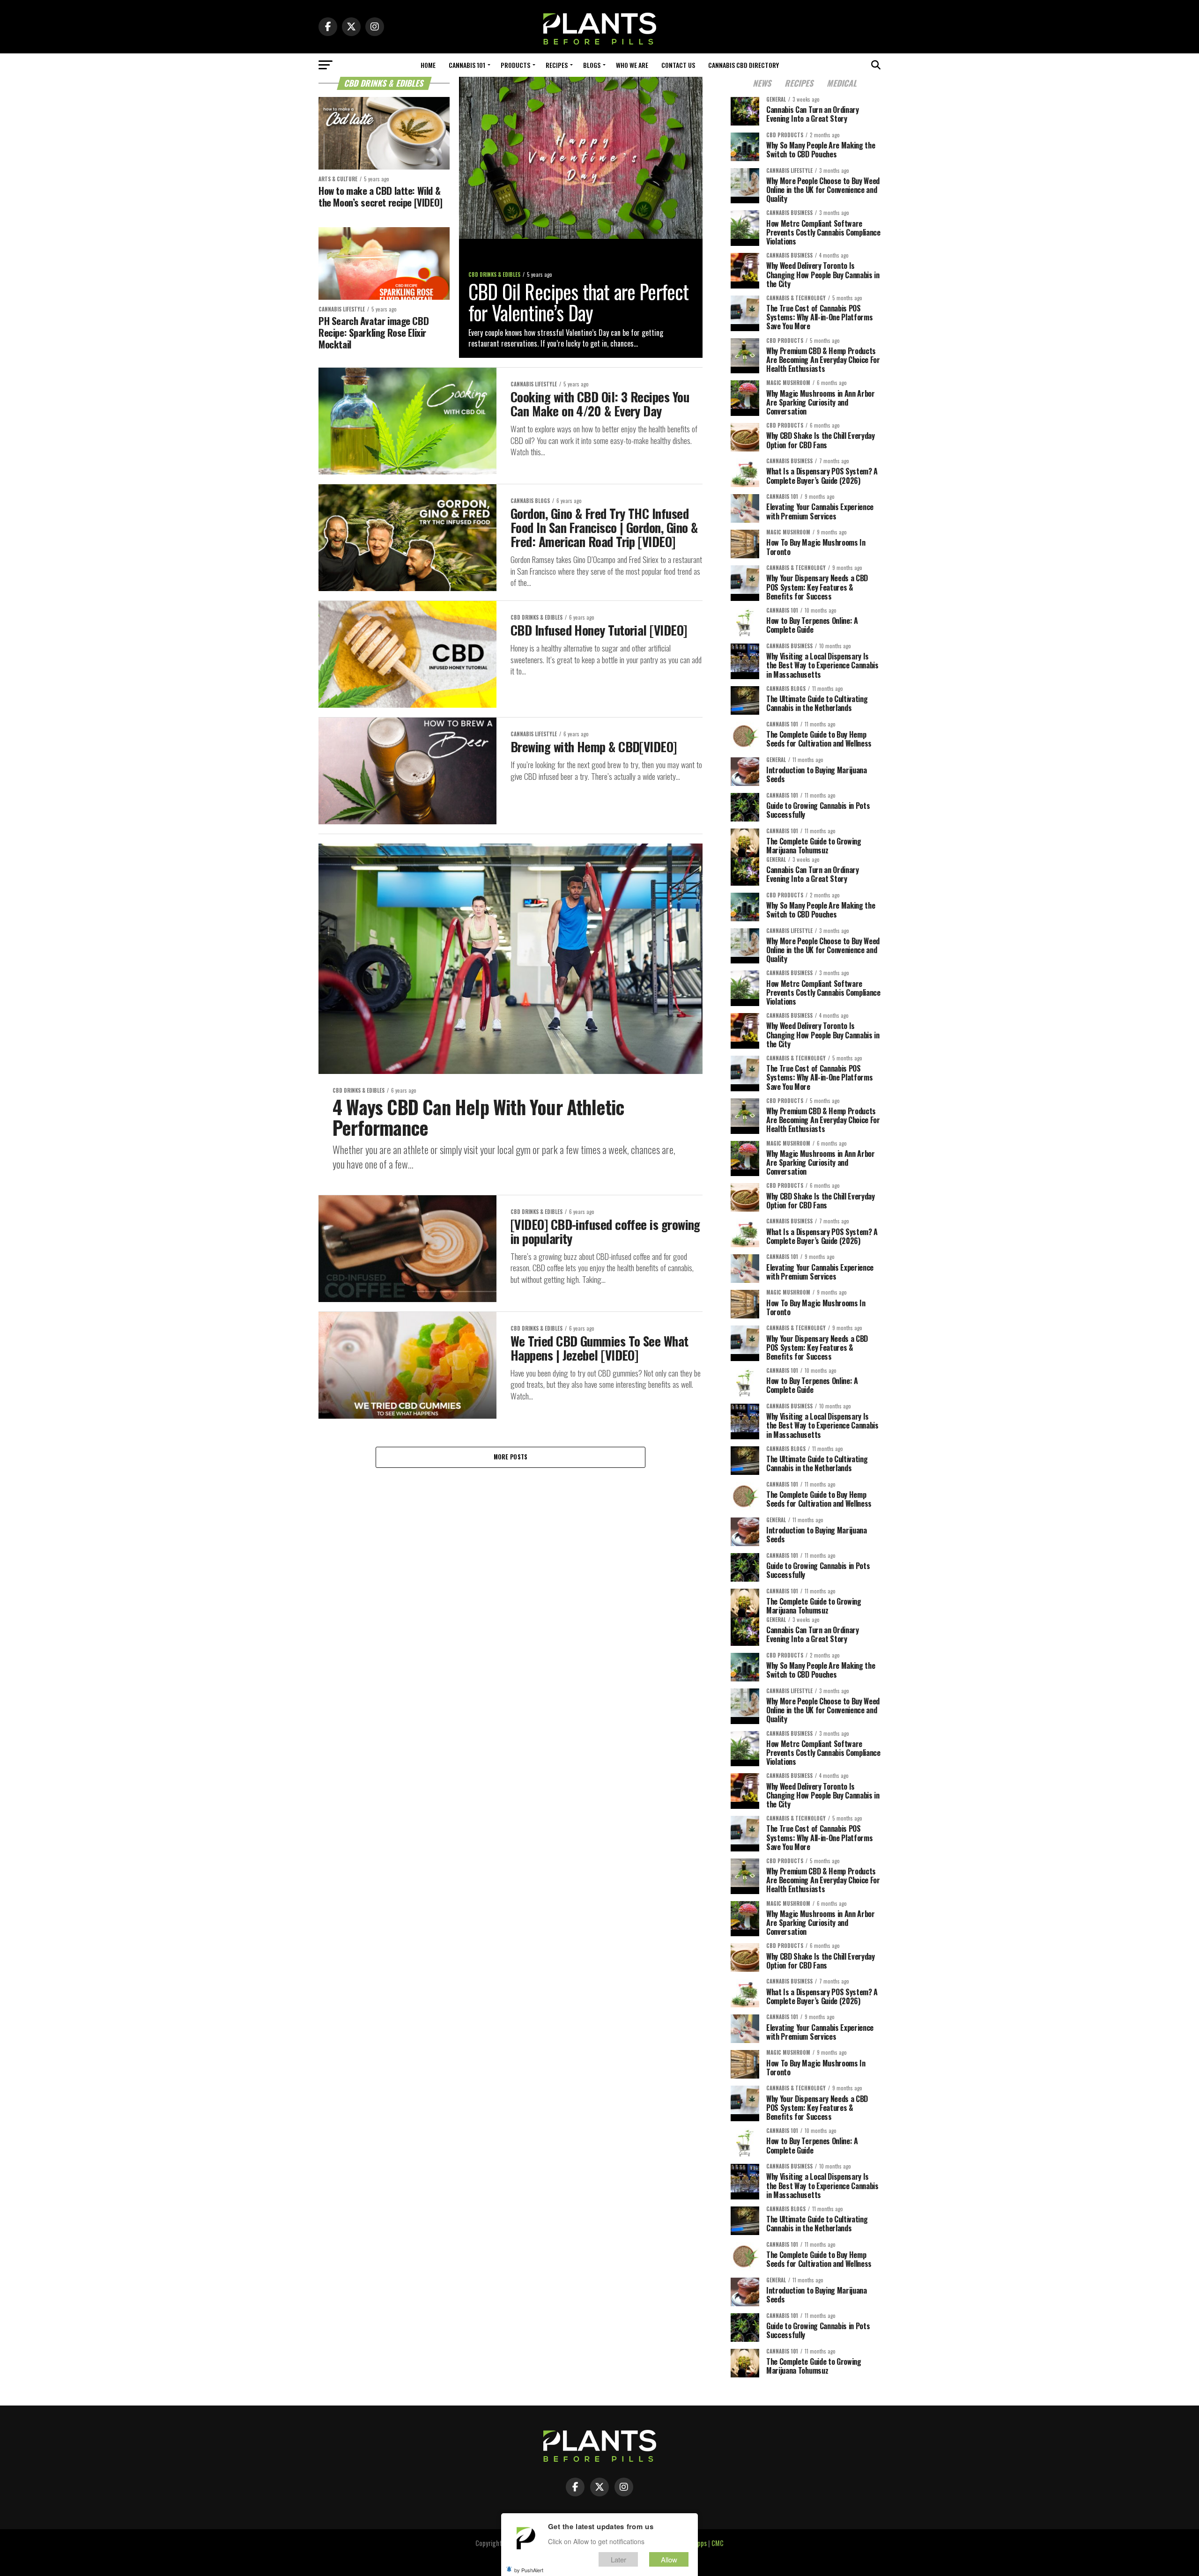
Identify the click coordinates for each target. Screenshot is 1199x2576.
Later (618, 2559)
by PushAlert (529, 2569)
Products (515, 65)
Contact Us (678, 65)
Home (428, 65)
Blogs (592, 65)
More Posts (511, 1457)
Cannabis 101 (467, 65)
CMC (718, 2543)
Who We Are (632, 65)
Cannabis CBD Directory (744, 65)
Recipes (557, 65)
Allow (669, 2559)
